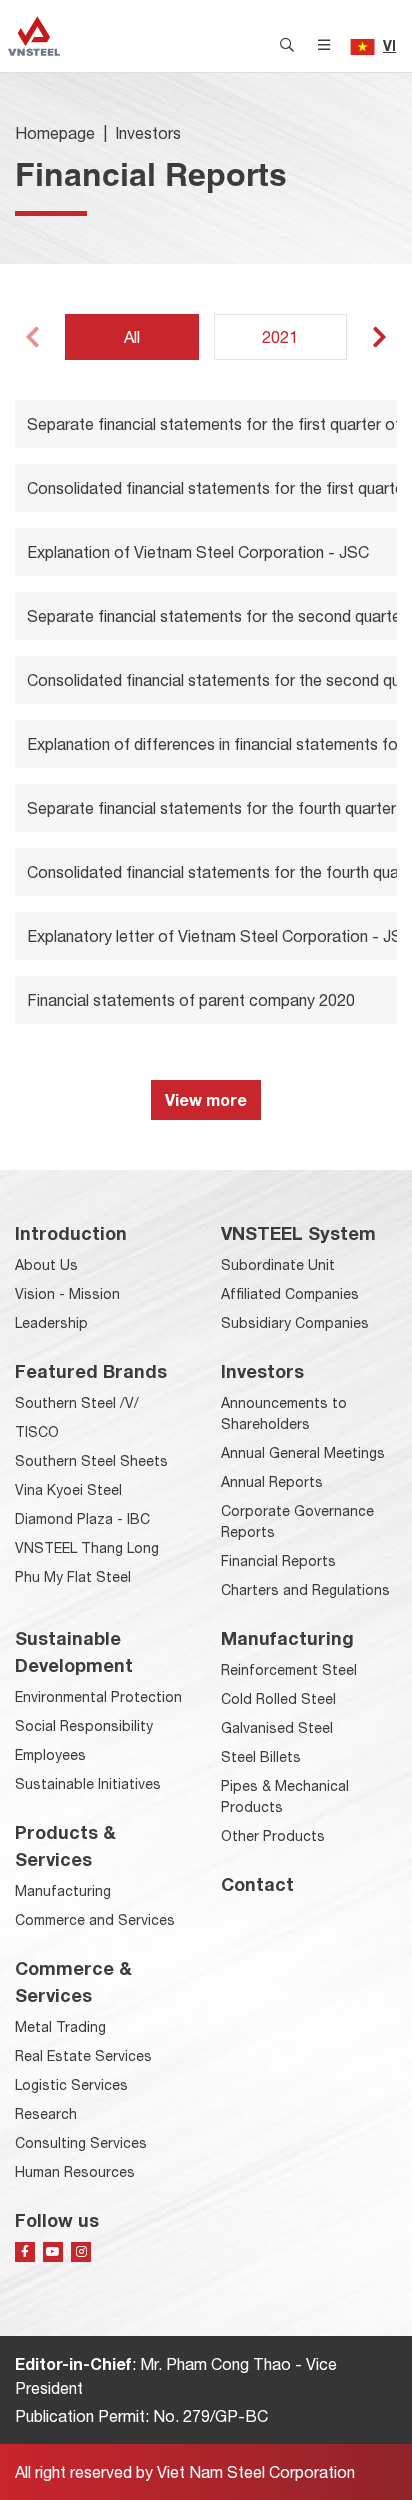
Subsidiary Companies (295, 1323)
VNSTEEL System (298, 1233)
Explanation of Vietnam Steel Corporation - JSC (198, 552)
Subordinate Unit (278, 1265)
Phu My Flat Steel (73, 1577)
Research (46, 2114)
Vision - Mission (67, 1294)
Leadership (51, 1323)
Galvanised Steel (277, 1728)
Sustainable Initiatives (88, 1784)
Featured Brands (91, 1371)
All (132, 337)
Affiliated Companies (290, 1294)
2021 (280, 337)
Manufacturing (63, 1891)
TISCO (37, 1432)
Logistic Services (71, 2085)
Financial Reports (278, 1561)
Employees (50, 1755)
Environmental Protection (98, 1697)
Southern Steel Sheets (91, 1461)
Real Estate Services (83, 2056)
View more (206, 1099)
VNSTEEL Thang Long (87, 1548)
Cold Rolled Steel (278, 1699)
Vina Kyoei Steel (68, 1490)
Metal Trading (60, 2027)
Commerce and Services (95, 1920)
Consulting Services (81, 2143)
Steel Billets (261, 1757)
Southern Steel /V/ (77, 1403)
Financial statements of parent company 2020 (191, 1000)
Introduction (71, 1233)
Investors (148, 133)
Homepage (55, 133)
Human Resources (75, 2172)
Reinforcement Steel (289, 1670)
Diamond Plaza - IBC (82, 1519)
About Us (46, 1265)
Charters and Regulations (305, 1590)
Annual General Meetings (303, 1453)
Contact (257, 1884)
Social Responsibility (84, 1726)
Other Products (273, 1836)
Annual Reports (272, 1482)
